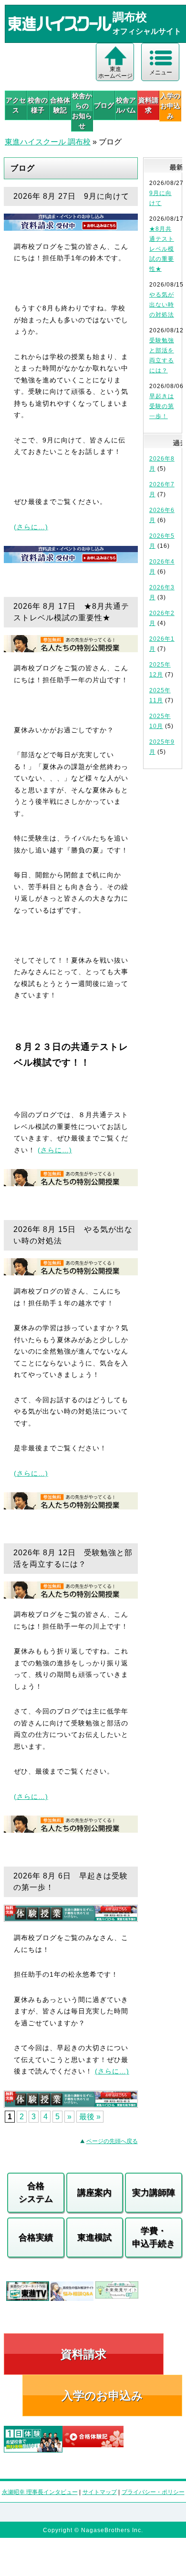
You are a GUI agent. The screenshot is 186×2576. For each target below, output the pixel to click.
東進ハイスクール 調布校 (48, 142)
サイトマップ (100, 2492)
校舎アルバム (126, 105)
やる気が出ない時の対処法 (162, 305)
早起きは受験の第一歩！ (162, 406)
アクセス (16, 105)
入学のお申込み (102, 2396)
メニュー (161, 72)
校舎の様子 (38, 105)
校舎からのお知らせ (82, 111)
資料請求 (148, 105)
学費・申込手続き (154, 2237)
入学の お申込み (170, 106)
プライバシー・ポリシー (153, 2492)
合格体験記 (60, 105)
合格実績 (36, 2237)
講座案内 (94, 2193)
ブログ (104, 105)
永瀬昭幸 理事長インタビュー (40, 2492)
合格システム (36, 2192)
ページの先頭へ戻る (112, 2141)
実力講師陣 (154, 2193)
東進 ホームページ (115, 72)
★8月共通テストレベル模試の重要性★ (162, 249)
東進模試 (94, 2237)
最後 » (90, 2117)
